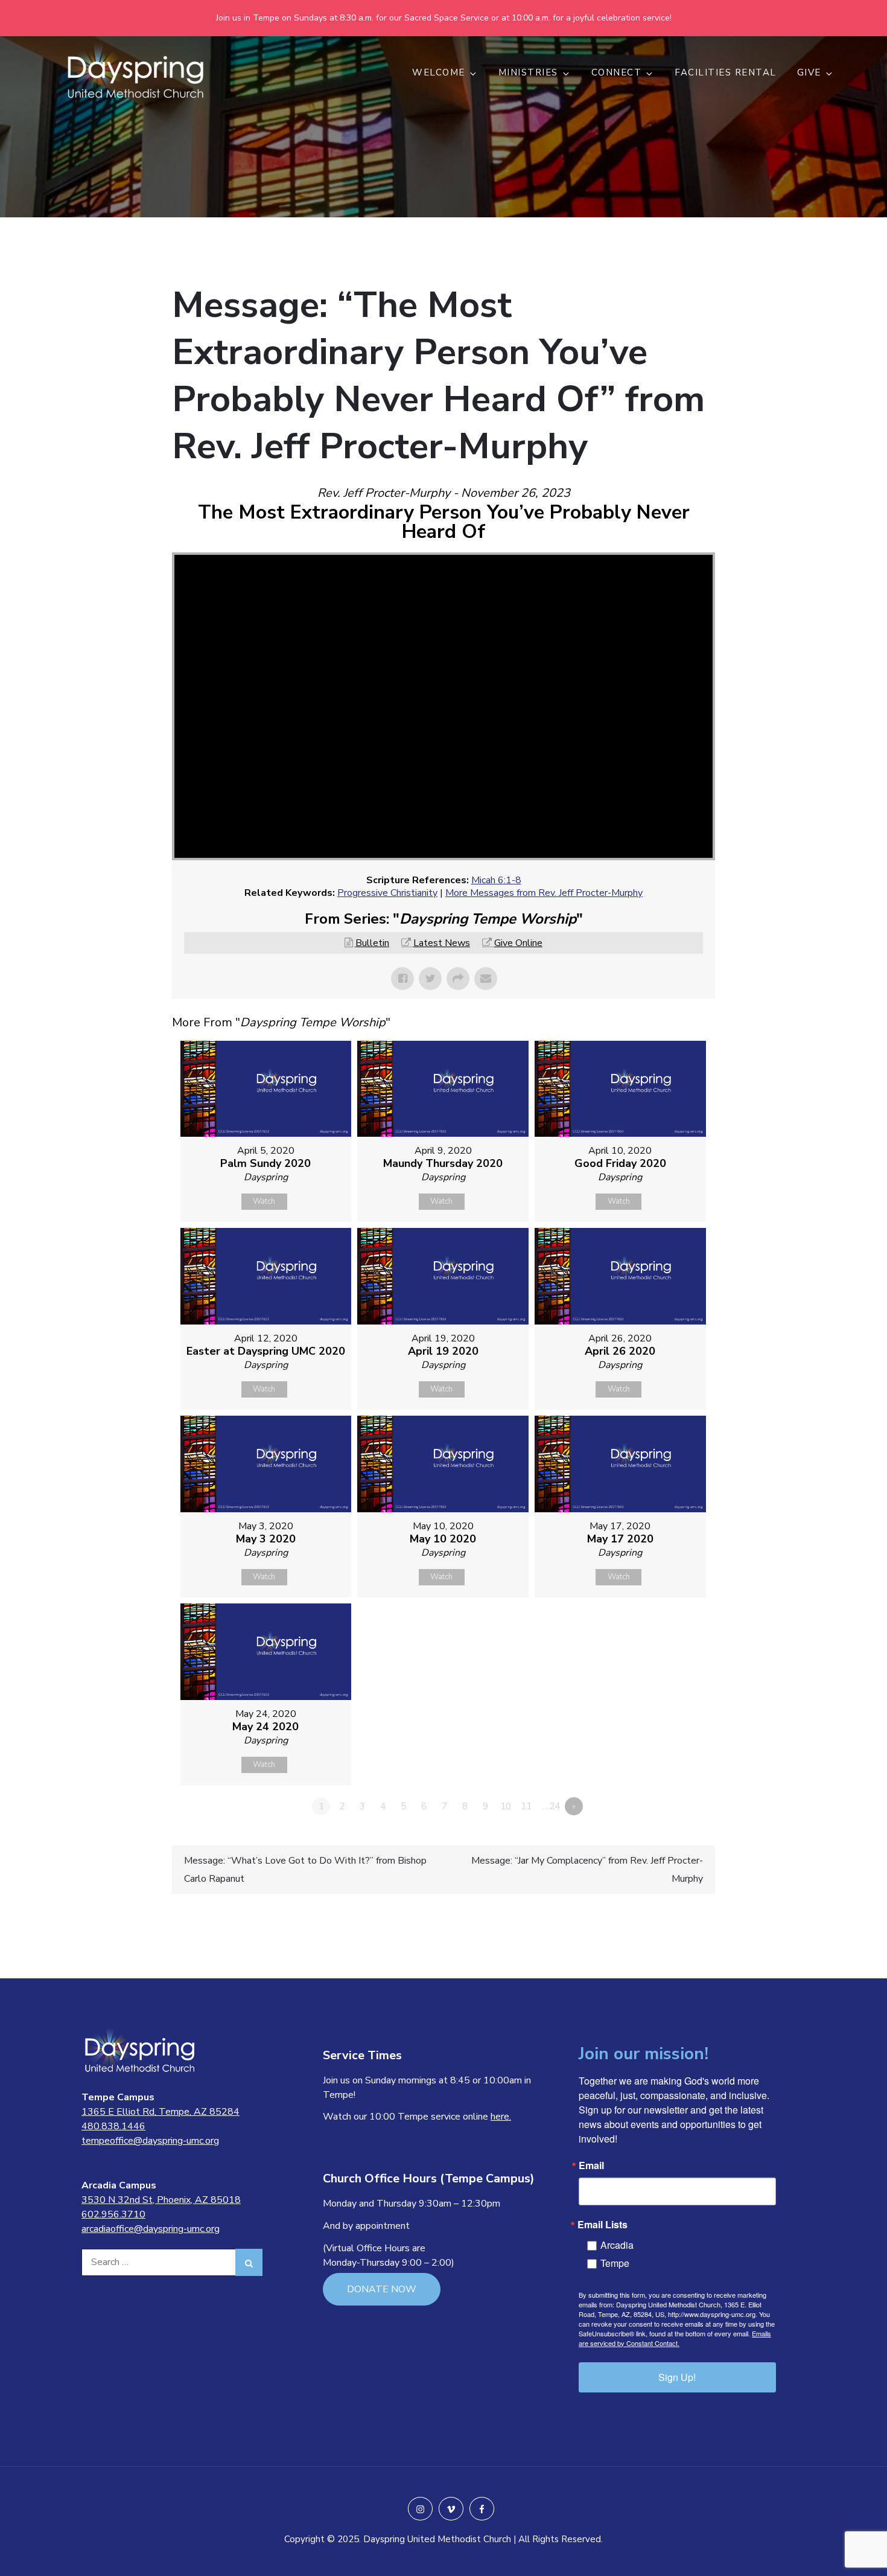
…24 (551, 1806)
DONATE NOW (382, 2289)
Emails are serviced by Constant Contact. (675, 2338)
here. (501, 2117)
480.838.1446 (113, 2126)
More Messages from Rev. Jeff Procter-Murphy (544, 893)
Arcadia (617, 2245)
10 (506, 1806)
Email (591, 2165)
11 (526, 1806)
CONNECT (617, 72)
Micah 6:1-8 (496, 880)
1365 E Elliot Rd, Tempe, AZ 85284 (161, 2112)
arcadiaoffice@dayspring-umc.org (151, 2229)
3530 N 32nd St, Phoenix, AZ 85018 (161, 2200)
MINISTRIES (528, 72)
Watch (264, 1201)
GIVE (809, 72)
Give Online (518, 943)
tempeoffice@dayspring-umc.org (150, 2141)
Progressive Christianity (387, 893)
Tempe (615, 2263)
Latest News (442, 943)
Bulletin (372, 943)
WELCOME (439, 72)
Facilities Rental (726, 72)
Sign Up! (677, 2377)
